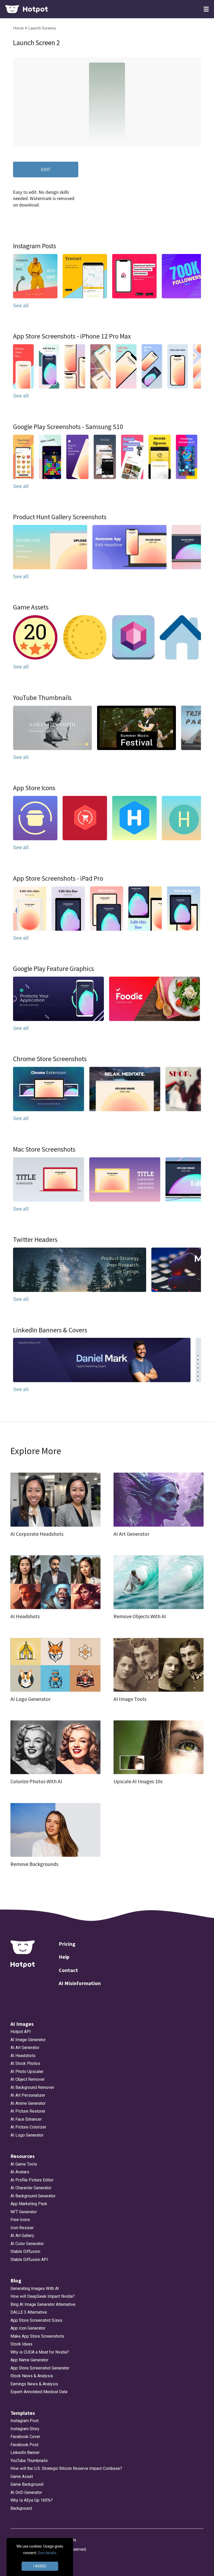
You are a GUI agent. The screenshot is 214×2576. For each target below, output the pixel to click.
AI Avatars (20, 2172)
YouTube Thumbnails (29, 2461)
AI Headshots (23, 2056)
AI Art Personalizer (28, 2095)
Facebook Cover (25, 2437)
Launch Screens (42, 28)
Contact (68, 1970)
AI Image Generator (28, 2040)
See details (47, 2553)
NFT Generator (24, 2212)
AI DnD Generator (26, 2492)
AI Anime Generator (28, 2103)
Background (21, 2508)
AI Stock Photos (25, 2063)
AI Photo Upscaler (27, 2072)
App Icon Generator (28, 2328)
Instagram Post (25, 2421)
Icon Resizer (22, 2228)
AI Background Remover (32, 2087)
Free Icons (20, 2220)
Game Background (27, 2484)
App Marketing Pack (29, 2204)
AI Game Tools (24, 2164)
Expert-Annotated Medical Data (39, 2392)
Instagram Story (25, 2429)
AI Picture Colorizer (28, 2127)
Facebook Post (24, 2445)
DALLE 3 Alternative (29, 2312)
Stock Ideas (21, 2344)
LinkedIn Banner (25, 2453)
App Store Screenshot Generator (40, 2368)
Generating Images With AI (35, 2288)
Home (19, 28)
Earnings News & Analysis (34, 2384)
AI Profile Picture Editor (32, 2180)
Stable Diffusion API (29, 2260)
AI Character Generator (31, 2188)
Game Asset (22, 2477)
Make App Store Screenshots (37, 2336)
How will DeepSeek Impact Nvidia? (43, 2296)
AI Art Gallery (22, 2236)
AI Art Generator (25, 2048)
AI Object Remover (28, 2079)
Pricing (67, 1944)
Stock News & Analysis (32, 2376)
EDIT (46, 169)
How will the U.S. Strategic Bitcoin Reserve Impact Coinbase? (66, 2468)
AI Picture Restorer (28, 2111)
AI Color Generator (27, 2244)
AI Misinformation (80, 1983)
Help (64, 1957)
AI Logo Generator (27, 2135)
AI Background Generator (33, 2196)
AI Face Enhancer (26, 2119)
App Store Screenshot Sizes (36, 2320)
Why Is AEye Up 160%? (32, 2500)
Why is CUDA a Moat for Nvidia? (40, 2352)
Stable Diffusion (25, 2251)
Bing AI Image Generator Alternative (43, 2304)
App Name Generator (29, 2360)
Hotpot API (21, 2032)
